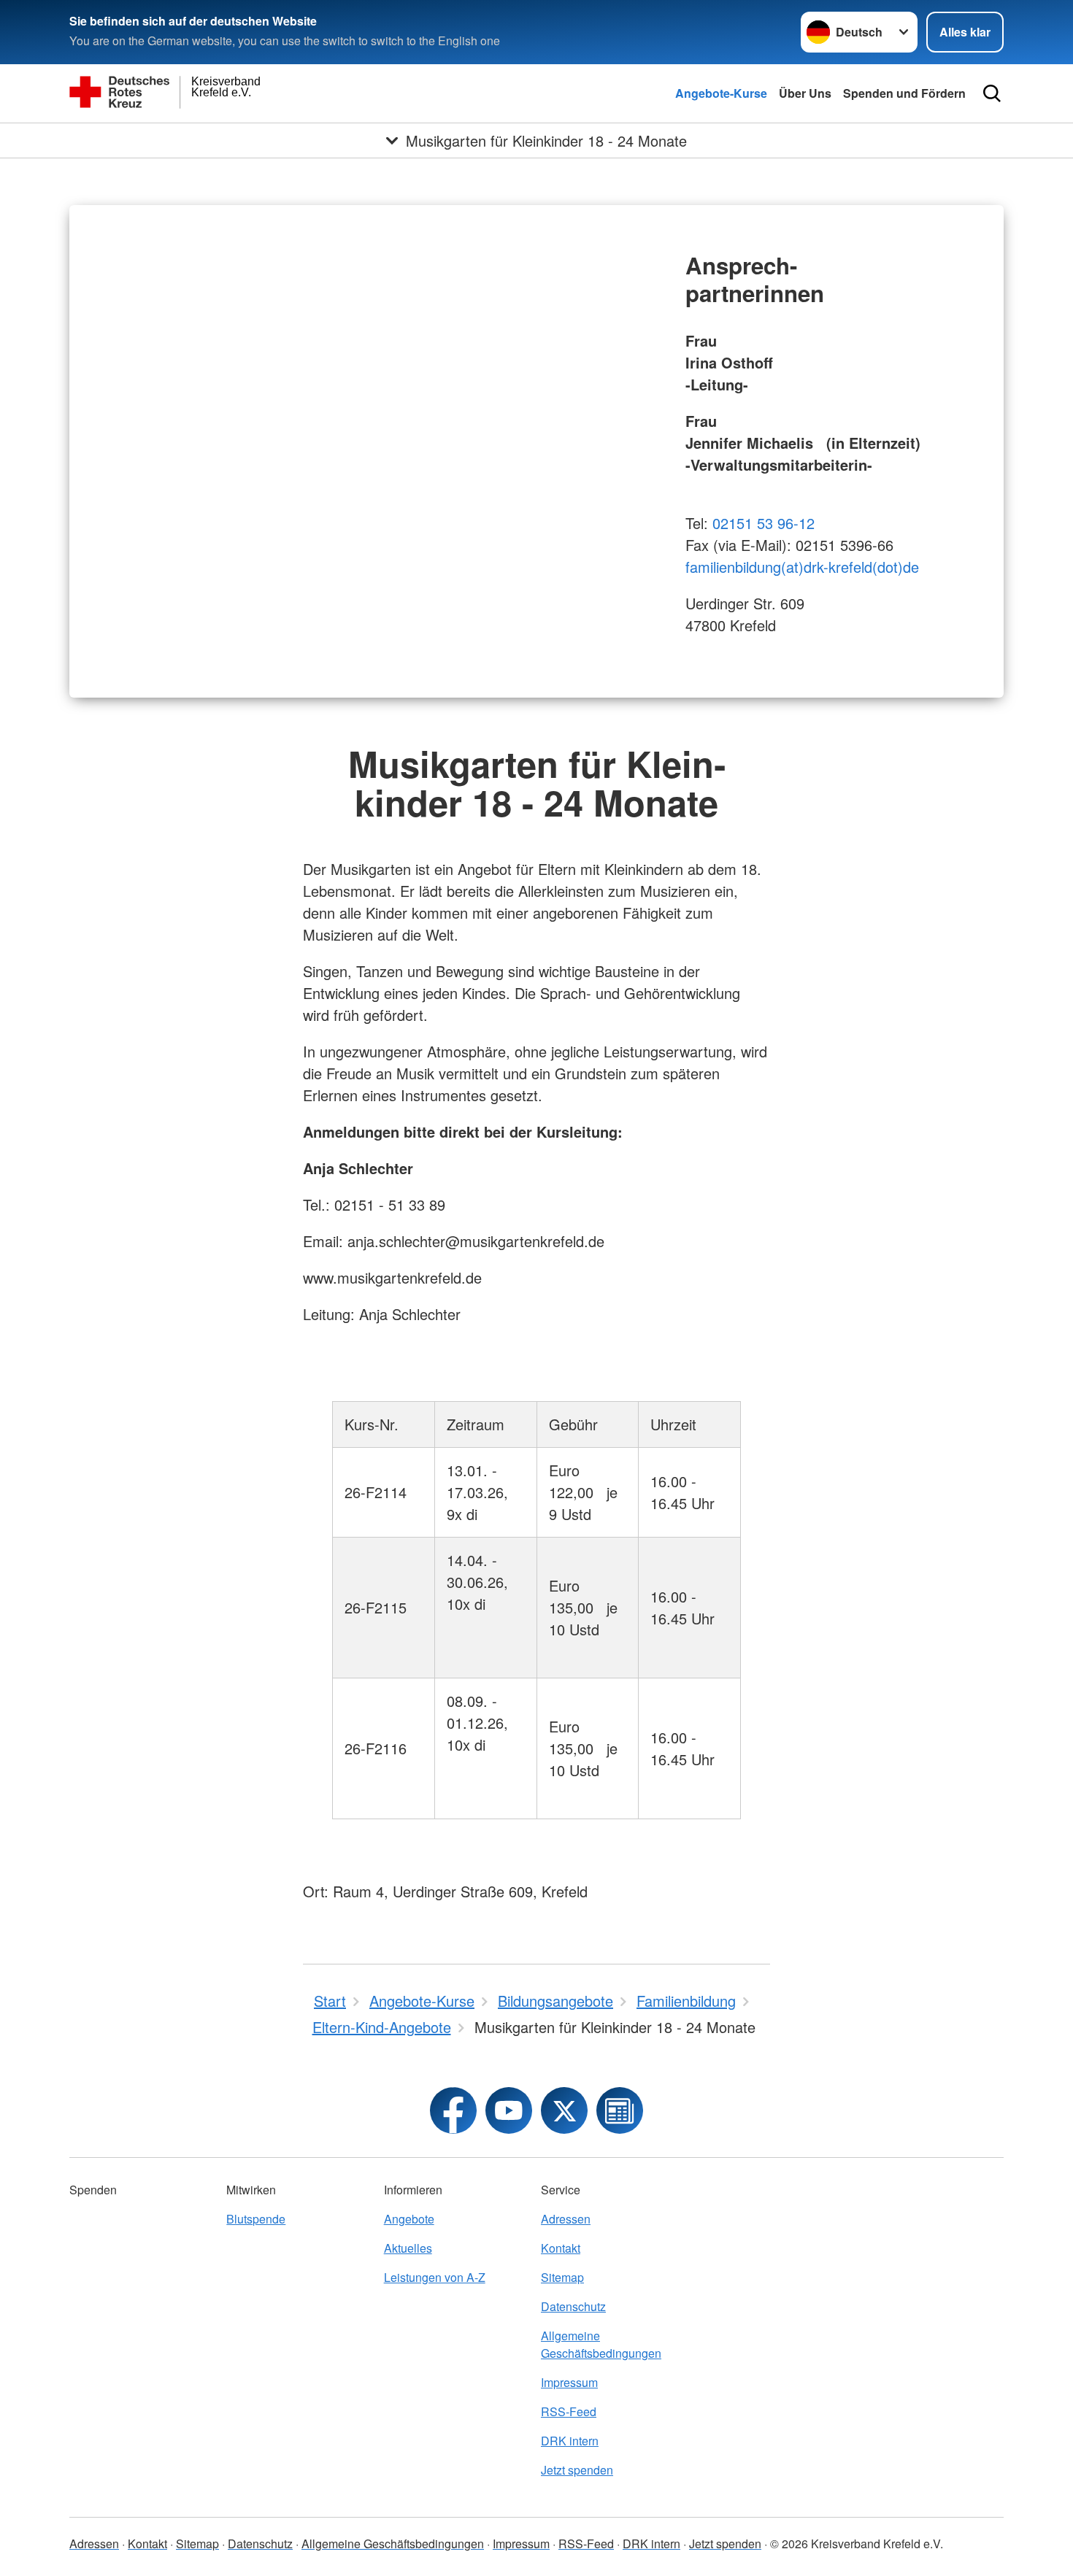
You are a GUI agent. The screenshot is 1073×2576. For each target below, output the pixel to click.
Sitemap (562, 2277)
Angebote (409, 2219)
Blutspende (256, 2219)
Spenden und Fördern (904, 93)
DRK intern (570, 2441)
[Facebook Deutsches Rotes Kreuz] (453, 2110)
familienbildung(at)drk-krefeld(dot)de (802, 567)
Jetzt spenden (577, 2470)
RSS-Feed (569, 2411)
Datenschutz (573, 2306)
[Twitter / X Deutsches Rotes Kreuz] (564, 2110)
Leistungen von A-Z (435, 2277)
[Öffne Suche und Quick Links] (992, 93)
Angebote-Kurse (721, 93)
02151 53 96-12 (764, 523)
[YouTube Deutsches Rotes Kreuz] (509, 2110)
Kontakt (561, 2248)
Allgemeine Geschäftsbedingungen (601, 2344)
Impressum (569, 2382)
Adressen (566, 2219)
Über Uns (805, 93)
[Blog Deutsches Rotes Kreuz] (620, 2110)
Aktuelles (408, 2248)
